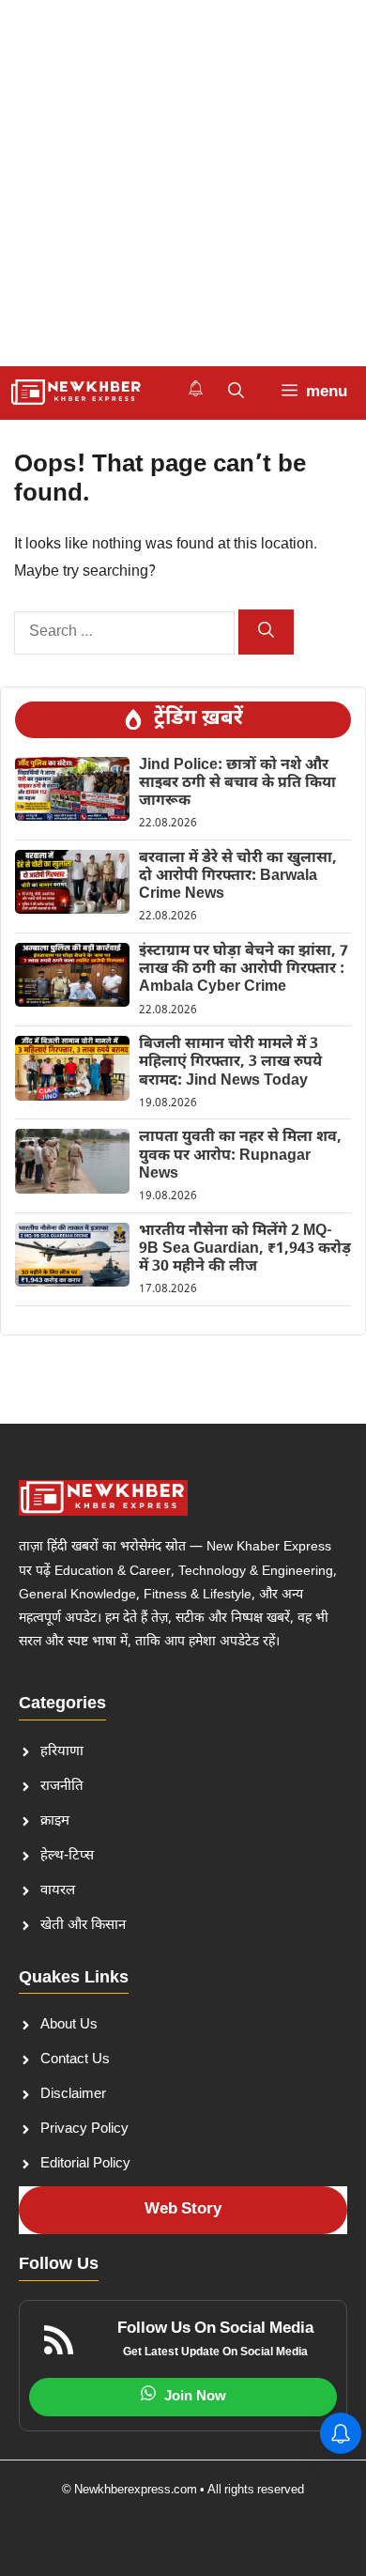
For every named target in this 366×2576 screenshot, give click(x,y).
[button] (236, 393)
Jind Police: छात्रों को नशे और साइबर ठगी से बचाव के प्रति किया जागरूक (237, 784)
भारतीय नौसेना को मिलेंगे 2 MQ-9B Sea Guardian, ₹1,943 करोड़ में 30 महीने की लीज (245, 1249)
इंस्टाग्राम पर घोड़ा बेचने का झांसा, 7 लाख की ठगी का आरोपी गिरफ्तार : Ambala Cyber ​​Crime (244, 970)
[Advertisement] (183, 183)
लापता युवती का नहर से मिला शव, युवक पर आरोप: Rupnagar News (240, 1156)
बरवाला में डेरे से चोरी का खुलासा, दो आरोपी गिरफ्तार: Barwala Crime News (238, 877)
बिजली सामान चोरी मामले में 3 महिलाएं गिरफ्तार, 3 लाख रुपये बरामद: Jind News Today (230, 1063)
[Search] (266, 632)
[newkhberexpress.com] (76, 393)
